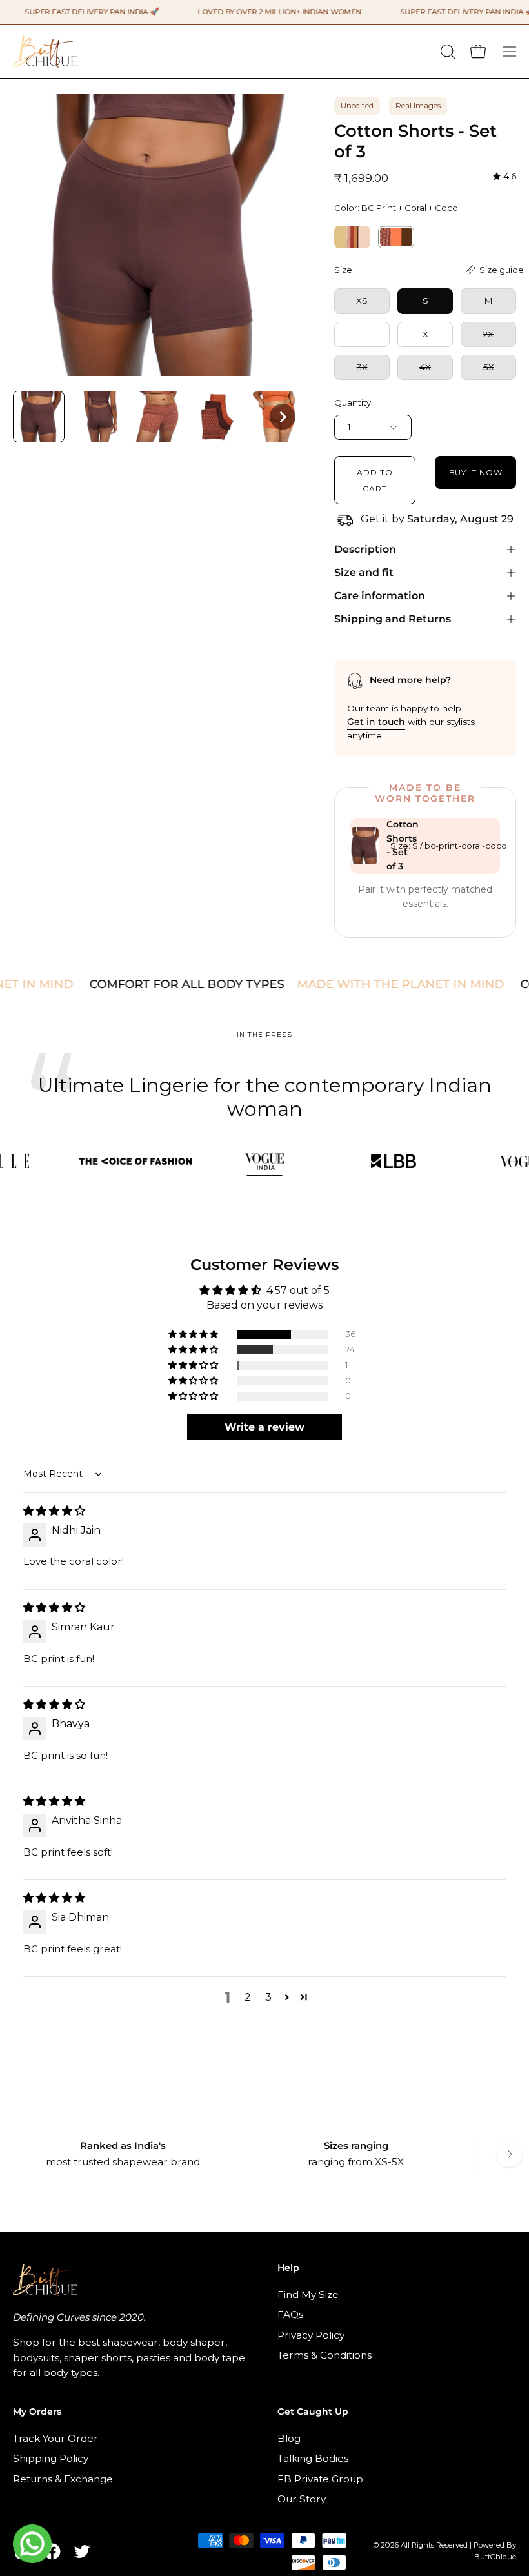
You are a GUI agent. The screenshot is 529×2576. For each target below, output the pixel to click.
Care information (380, 596)
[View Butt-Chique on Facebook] (52, 2551)
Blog (289, 2438)
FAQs (290, 2314)
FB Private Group (320, 2479)
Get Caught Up (313, 2412)
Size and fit (364, 572)
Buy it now (476, 472)
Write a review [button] (264, 1427)
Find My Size (308, 2294)
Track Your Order (55, 2438)
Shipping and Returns (393, 619)
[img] (504, 176)
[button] (446, 52)
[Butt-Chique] (45, 51)
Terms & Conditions (324, 2355)
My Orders (37, 2412)
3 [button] (268, 1997)
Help (288, 2268)
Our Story (302, 2499)
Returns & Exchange (63, 2479)
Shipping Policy (51, 2458)
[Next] (510, 2154)
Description (365, 549)
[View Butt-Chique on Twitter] (82, 2551)
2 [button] (248, 1997)
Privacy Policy (311, 2334)
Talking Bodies (313, 2458)
